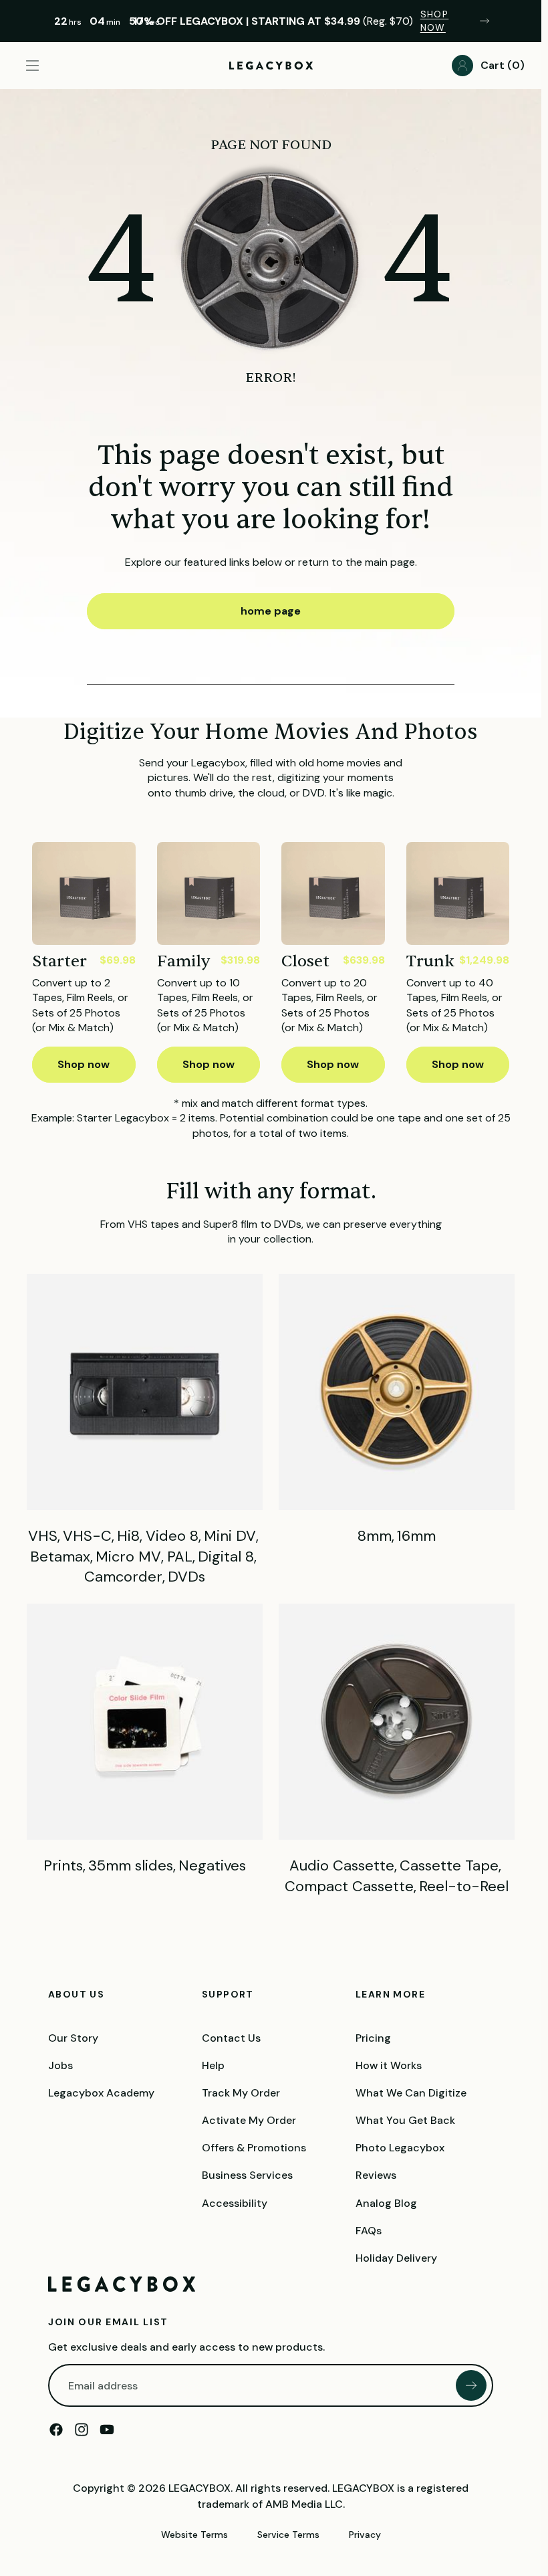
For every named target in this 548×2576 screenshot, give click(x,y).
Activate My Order (249, 2120)
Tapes (145, 1431)
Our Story (73, 2038)
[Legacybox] (122, 2284)
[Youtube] (107, 2430)
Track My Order (241, 2093)
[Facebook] (56, 2430)
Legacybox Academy (101, 2093)
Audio (397, 1750)
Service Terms (288, 2535)
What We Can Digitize (411, 2093)
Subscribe (471, 2385)
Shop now (84, 1064)
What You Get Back (405, 2120)
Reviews (376, 2176)
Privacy (365, 2535)
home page (271, 611)
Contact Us (231, 2038)
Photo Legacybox (400, 2148)
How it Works (389, 2065)
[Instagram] (82, 2430)
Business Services (247, 2176)
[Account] (462, 66)
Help (213, 2065)
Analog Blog (386, 2203)
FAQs (369, 2231)
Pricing (373, 2038)
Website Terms (194, 2535)
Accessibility (235, 2203)
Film (397, 1410)
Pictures (145, 1740)
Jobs (60, 2065)
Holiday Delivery (396, 2258)
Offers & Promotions (254, 2148)
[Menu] (32, 66)
